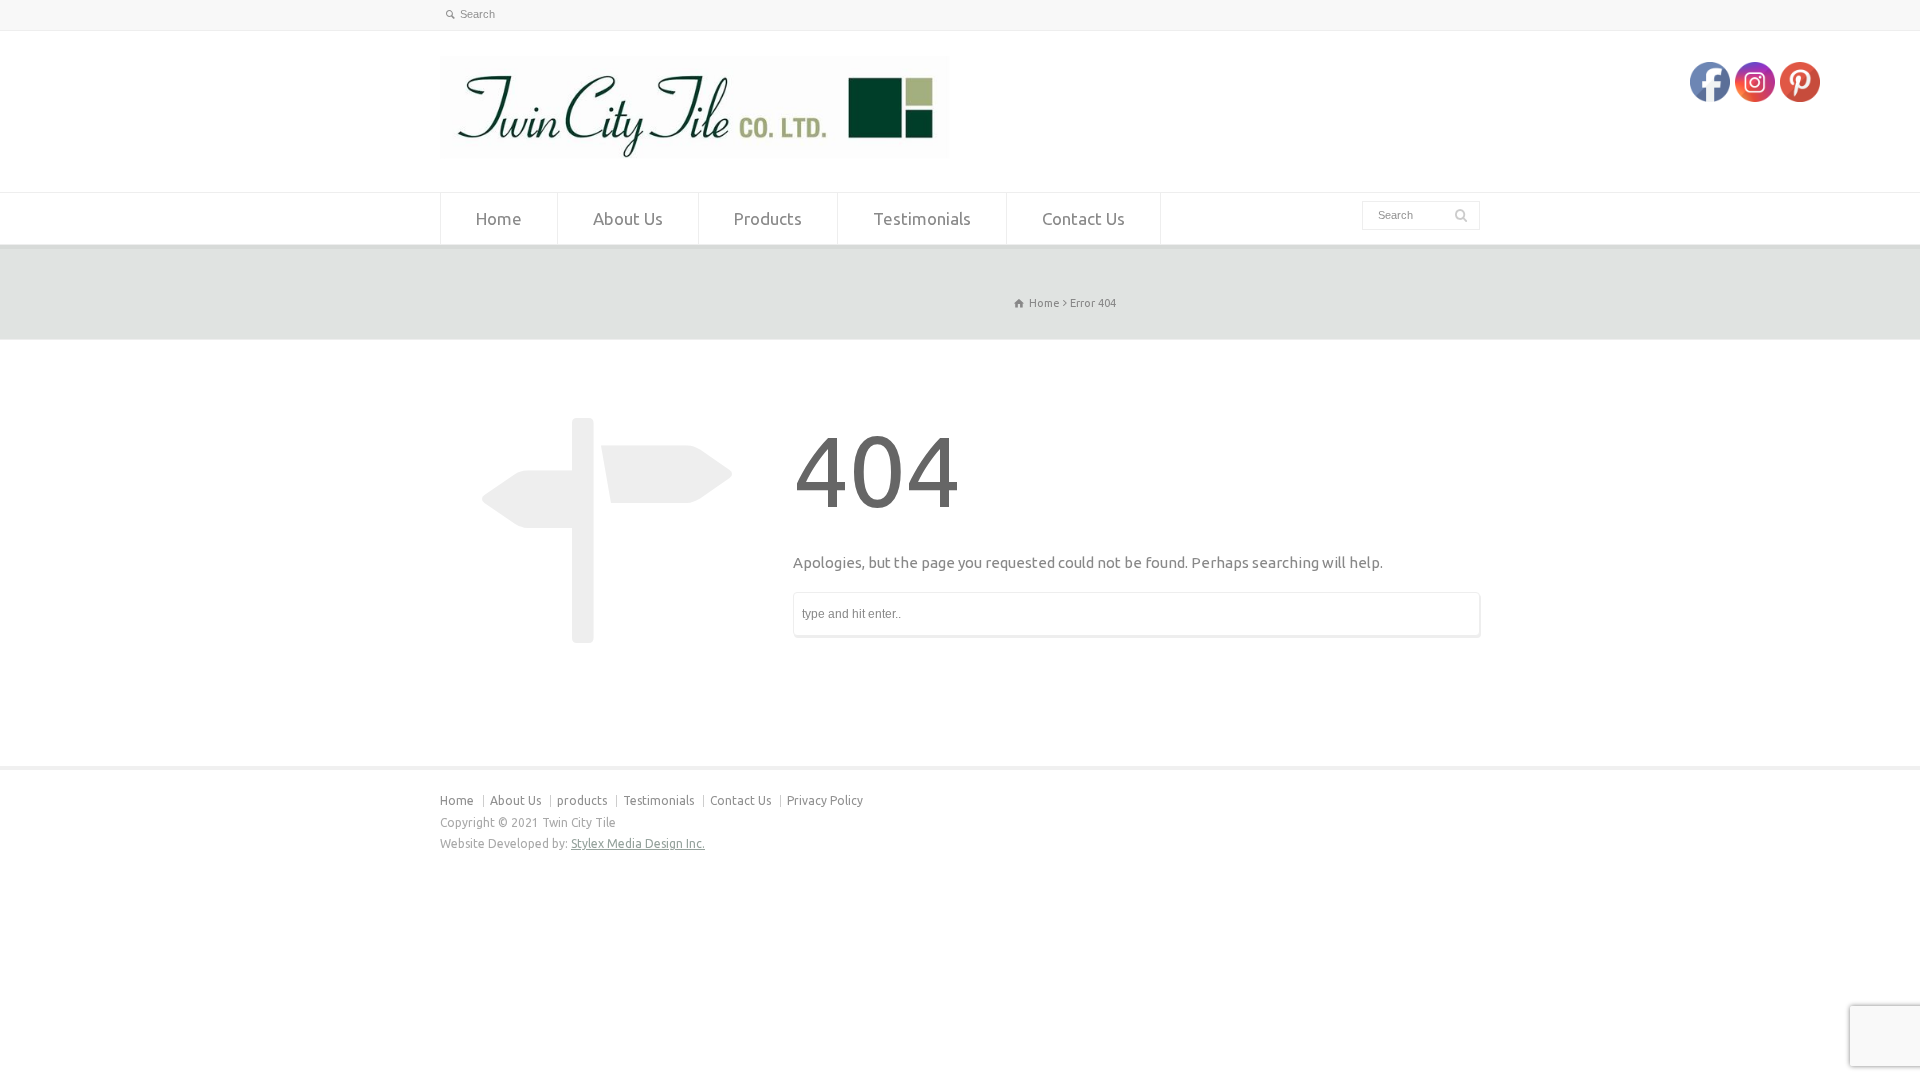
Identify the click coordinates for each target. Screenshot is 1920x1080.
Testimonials (922, 218)
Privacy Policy (825, 800)
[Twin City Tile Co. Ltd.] (695, 153)
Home (499, 218)
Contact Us (1083, 218)
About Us (628, 218)
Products (768, 218)
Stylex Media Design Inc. (638, 843)
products (582, 800)
